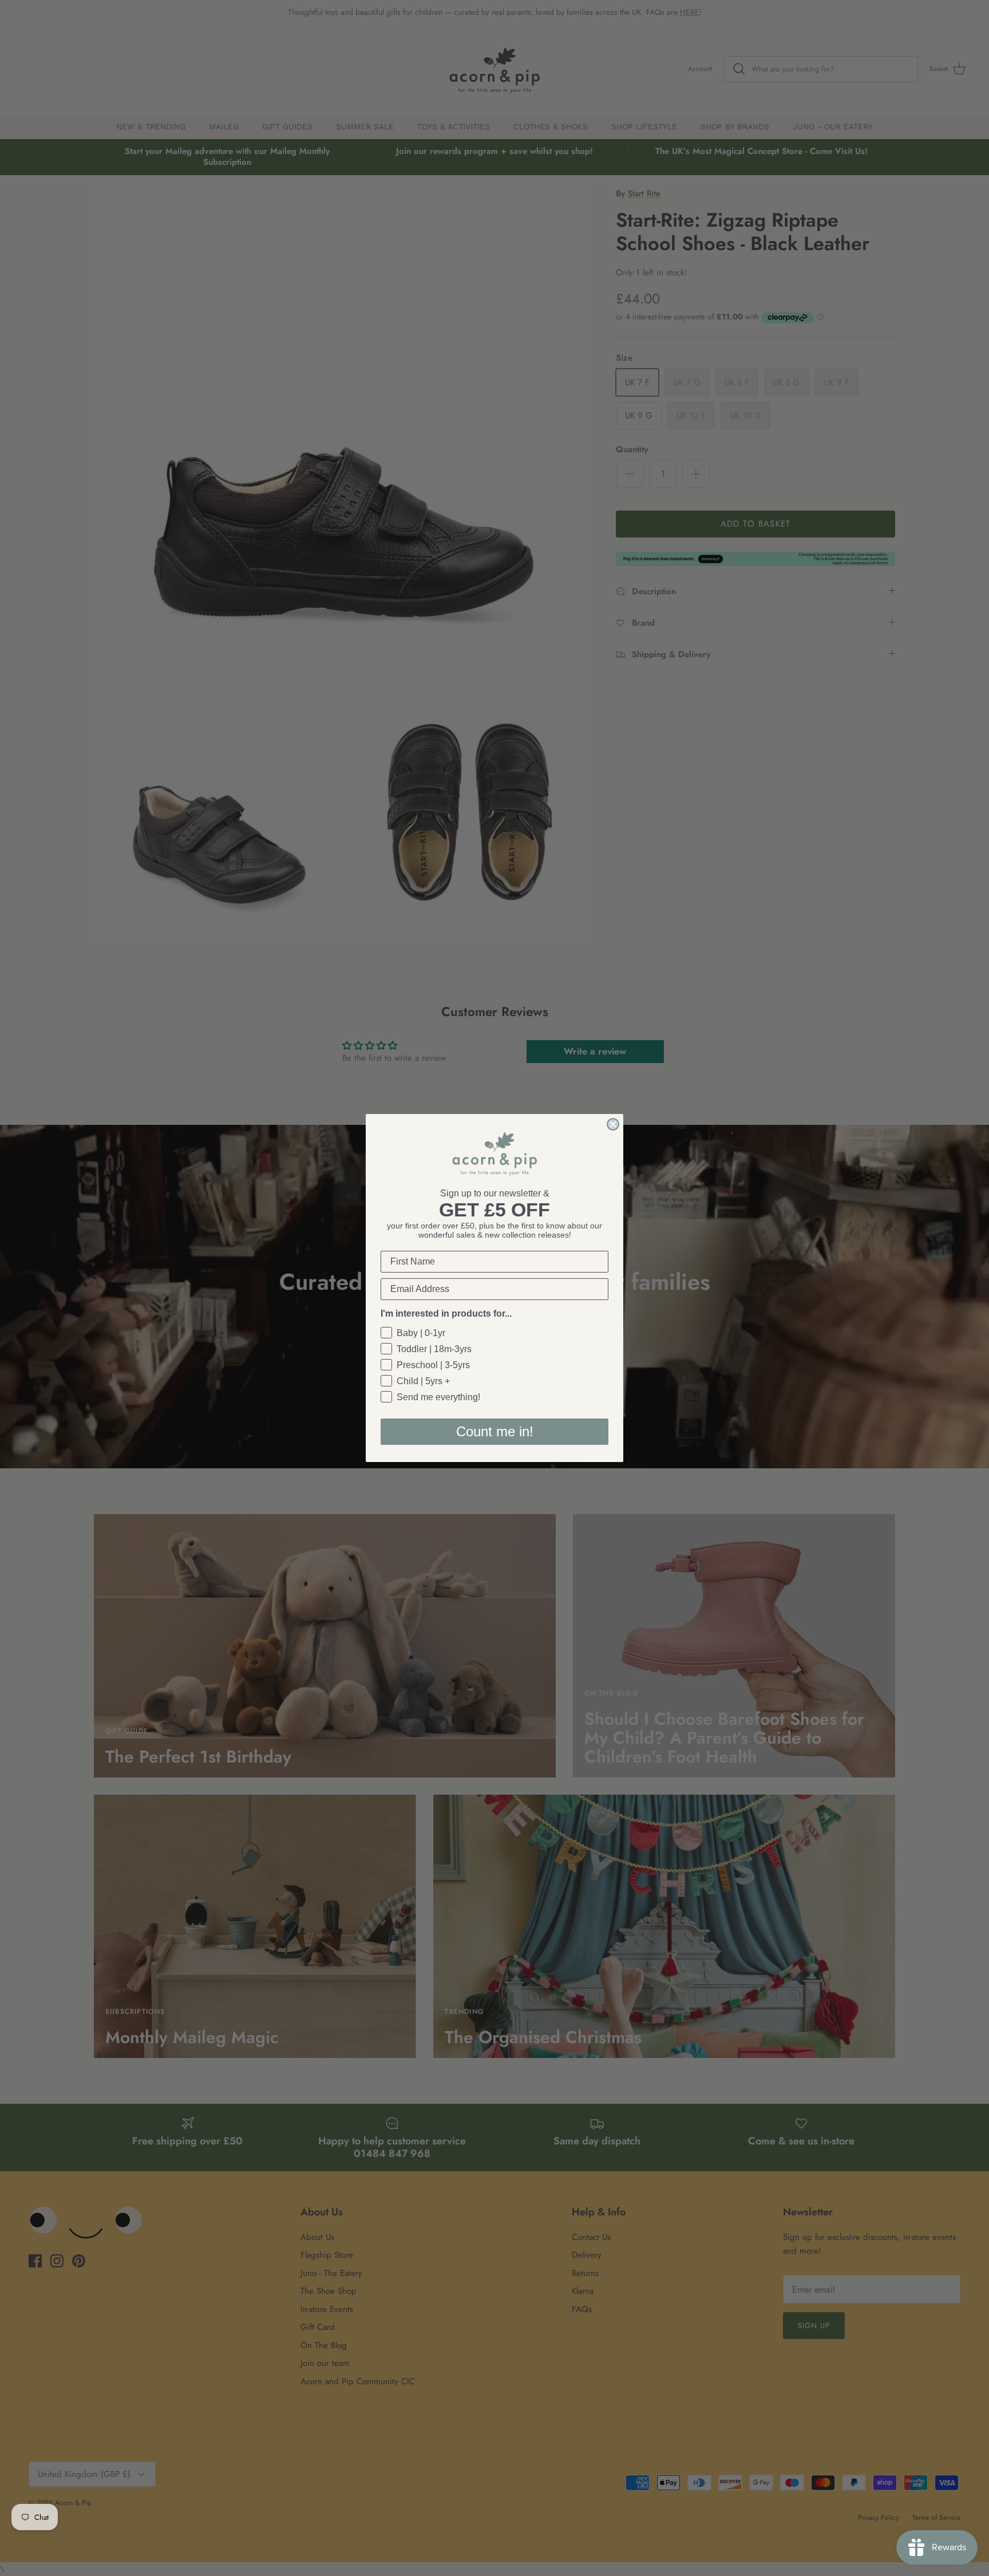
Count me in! (495, 1431)
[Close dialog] (613, 1124)
